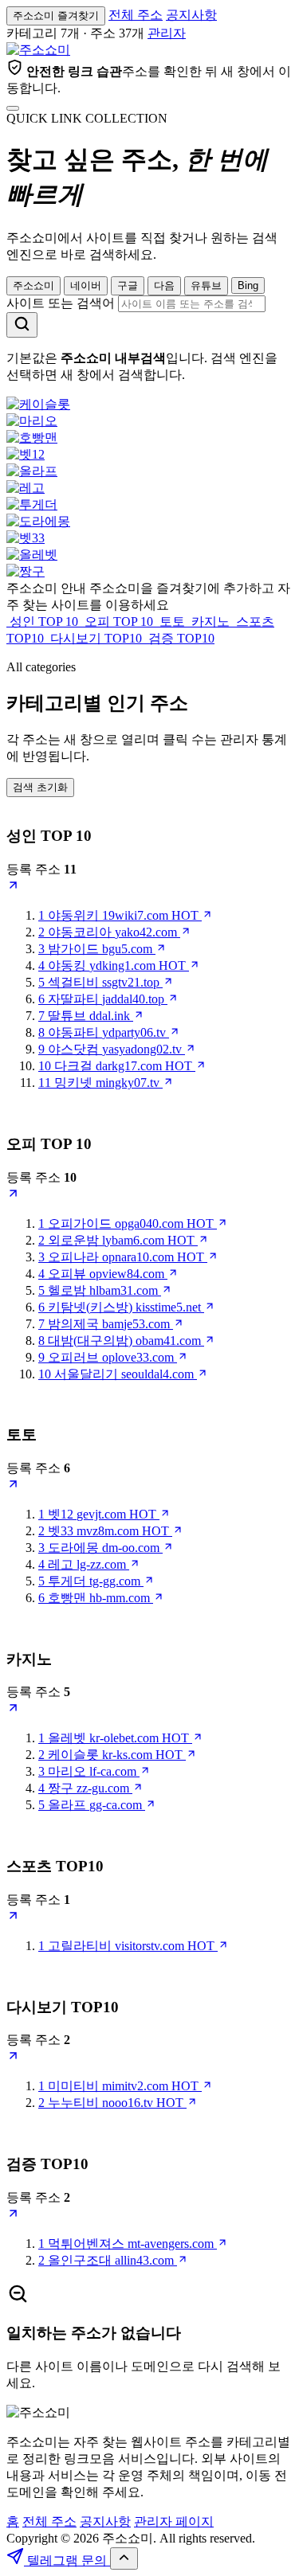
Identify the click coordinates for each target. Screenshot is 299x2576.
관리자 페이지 (174, 2521)
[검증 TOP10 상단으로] (13, 2216)
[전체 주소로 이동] (13, 108)
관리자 (167, 33)
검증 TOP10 (180, 638)
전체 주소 (136, 15)
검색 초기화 (40, 787)
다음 (164, 285)
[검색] (22, 325)
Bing (248, 285)
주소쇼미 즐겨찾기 (56, 16)
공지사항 (191, 15)
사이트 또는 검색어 (61, 303)
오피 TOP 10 (119, 622)
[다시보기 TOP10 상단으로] (13, 2058)
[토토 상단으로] (13, 1486)
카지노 (210, 622)
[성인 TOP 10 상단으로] (13, 887)
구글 (128, 285)
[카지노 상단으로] (13, 1710)
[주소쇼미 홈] (38, 50)
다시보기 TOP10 (96, 638)
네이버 (86, 285)
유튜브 (206, 285)
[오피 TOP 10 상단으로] (13, 1196)
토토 (172, 622)
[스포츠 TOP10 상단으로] (13, 1918)
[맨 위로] (124, 2558)
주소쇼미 (33, 285)
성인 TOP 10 (44, 622)
